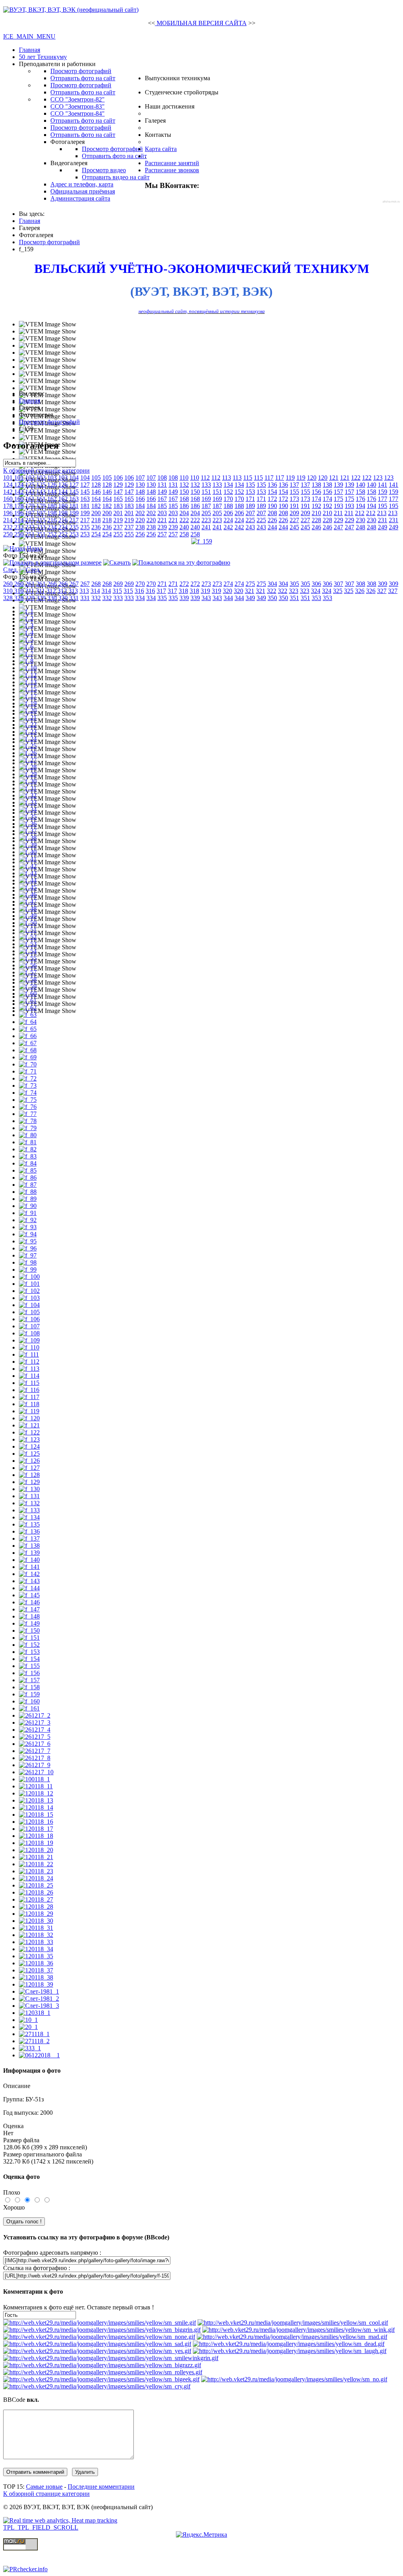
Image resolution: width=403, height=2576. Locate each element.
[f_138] (29, 1546)
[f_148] (29, 1616)
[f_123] (29, 1439)
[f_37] (28, 831)
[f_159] (29, 1694)
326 (360, 591)
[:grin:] (102, 2330)
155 (294, 492)
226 (272, 520)
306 (316, 584)
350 (272, 598)
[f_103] (29, 1298)
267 (74, 584)
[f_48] (28, 909)
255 (118, 534)
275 (250, 584)
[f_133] (29, 1510)
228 (316, 520)
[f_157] (29, 1680)
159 (383, 492)
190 (272, 506)
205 (206, 513)
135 (250, 485)
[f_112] (29, 1362)
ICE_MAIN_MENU (29, 36)
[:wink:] (299, 2330)
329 (30, 598)
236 (96, 527)
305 (294, 584)
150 (184, 492)
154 (272, 492)
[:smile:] (100, 2323)
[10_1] (28, 2020)
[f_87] (28, 1185)
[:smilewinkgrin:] (111, 2358)
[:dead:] (289, 2344)
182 (96, 506)
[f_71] (28, 1071)
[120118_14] (36, 1807)
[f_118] (29, 1404)
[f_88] (28, 1192)
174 (316, 499)
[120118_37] (36, 1970)
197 (30, 513)
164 (96, 499)
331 (74, 598)
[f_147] (29, 1609)
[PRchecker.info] (25, 2569)
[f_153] (29, 1652)
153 (250, 492)
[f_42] (28, 866)
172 (272, 499)
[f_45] (28, 887)
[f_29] (28, 774)
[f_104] (29, 1305)
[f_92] (28, 1220)
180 (52, 506)
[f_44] (28, 880)
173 (294, 499)
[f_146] (29, 1602)
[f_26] (28, 753)
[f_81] (28, 1142)
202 (140, 513)
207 (250, 513)
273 (206, 584)
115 (248, 478)
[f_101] (29, 1284)
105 (96, 478)
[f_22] (28, 725)
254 (96, 534)
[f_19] (28, 703)
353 (316, 598)
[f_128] (29, 1475)
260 (8, 584)
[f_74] (28, 1093)
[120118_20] (36, 1850)
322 (272, 591)
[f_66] (28, 1036)
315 (117, 591)
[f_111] (29, 1354)
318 (183, 591)
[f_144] (29, 1588)
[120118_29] (36, 1914)
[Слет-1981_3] (39, 2006)
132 (184, 485)
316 (139, 591)
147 (118, 492)
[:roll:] (103, 2372)
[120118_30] (36, 1921)
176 (360, 499)
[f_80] (28, 1135)
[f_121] (29, 1425)
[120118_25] (36, 1885)
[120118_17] (36, 1829)
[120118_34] (36, 1949)
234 (52, 527)
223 (206, 520)
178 (8, 506)
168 (184, 499)
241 (206, 527)
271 (162, 584)
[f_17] (28, 696)
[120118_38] (36, 1977)
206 (228, 513)
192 (316, 506)
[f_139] (29, 1553)
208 (272, 513)
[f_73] (28, 1085)
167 (162, 499)
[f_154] (29, 1659)
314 (95, 591)
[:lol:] (290, 2351)
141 (383, 485)
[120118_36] (36, 1963)
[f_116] (29, 1390)
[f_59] (28, 986)
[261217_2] (35, 1715)
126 (52, 485)
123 (378, 478)
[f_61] (28, 1001)
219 (118, 520)
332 (96, 598)
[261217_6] (35, 1744)
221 (162, 520)
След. (11, 570)
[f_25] (28, 746)
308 (360, 584)
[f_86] (28, 1178)
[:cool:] (293, 2323)
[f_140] (29, 1560)
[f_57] (28, 972)
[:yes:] (97, 2351)
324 (316, 591)
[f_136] (29, 1531)
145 (74, 492)
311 (30, 591)
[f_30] (28, 781)
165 (118, 499)
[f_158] (29, 1687)
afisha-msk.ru (391, 202)
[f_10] (28, 668)
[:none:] (99, 2337)
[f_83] (28, 1156)
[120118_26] (36, 1892)
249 (383, 527)
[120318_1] (35, 2013)
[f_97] (28, 1255)
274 (228, 584)
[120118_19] (36, 1843)
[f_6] (26, 647)
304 (272, 584)
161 (30, 499)
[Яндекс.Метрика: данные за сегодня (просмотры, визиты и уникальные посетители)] (201, 2535)
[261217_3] (35, 1723)
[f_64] (28, 1022)
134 (228, 485)
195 (383, 506)
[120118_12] (36, 1793)
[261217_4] (35, 1730)
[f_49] (28, 916)
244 (272, 527)
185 (162, 506)
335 (162, 598)
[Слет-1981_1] (39, 1991)
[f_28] (28, 767)
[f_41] (28, 859)
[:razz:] (102, 2365)
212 (360, 513)
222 (184, 520)
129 (118, 485)
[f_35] (28, 817)
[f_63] (28, 1015)
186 (184, 506)
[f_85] (28, 1170)
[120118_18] (36, 1836)
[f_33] (28, 802)
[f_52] (28, 937)
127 (74, 485)
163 (74, 499)
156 (316, 492)
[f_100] (29, 1277)
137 (294, 485)
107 (140, 478)
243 (250, 527)
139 (338, 485)
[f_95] (28, 1241)
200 (96, 513)
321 (250, 591)
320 (227, 591)
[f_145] (29, 1595)
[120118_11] (36, 1786)
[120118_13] (36, 1800)
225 (250, 520)
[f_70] (28, 1064)
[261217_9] (35, 1765)
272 (184, 584)
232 (8, 527)
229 (338, 520)
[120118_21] (36, 1857)
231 (383, 520)
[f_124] (29, 1446)
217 (74, 520)
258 (184, 534)
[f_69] (28, 1057)
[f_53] (28, 944)
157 (338, 492)
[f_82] (28, 1149)
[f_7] (26, 654)
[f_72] (28, 1078)
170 (228, 499)
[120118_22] (36, 1864)
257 (162, 534)
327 (382, 591)
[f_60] (28, 993)
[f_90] (28, 1206)
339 (184, 598)
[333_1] (30, 2048)
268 (96, 584)
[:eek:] (101, 2379)
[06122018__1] (39, 2055)
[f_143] (29, 1581)
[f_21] (28, 717)
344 (228, 598)
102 (30, 478)
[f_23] (28, 732)
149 (162, 492)
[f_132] (29, 1503)
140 (360, 485)
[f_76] (28, 1107)
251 (30, 534)
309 (383, 584)
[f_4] (26, 632)
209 (294, 513)
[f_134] (29, 1517)
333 (118, 598)
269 (118, 584)
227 (294, 520)
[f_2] (26, 618)
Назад (35, 548)
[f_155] (29, 1666)
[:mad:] (292, 2337)
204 (184, 513)
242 (228, 527)
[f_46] (28, 894)
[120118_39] (36, 1984)
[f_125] (29, 1454)
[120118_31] (36, 1928)
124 (8, 485)
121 (334, 478)
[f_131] (29, 1496)
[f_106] (29, 1319)
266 (52, 584)
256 (140, 534)
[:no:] (294, 2379)
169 (206, 499)
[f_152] (29, 1645)
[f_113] (29, 1369)
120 (312, 478)
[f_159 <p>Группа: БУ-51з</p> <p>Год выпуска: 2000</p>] (202, 541)
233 (30, 527)
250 (8, 534)
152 (228, 492)
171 (250, 499)
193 (338, 506)
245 (294, 527)
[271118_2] (34, 2041)
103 (52, 478)
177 (383, 499)
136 (272, 485)
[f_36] (28, 824)
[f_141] (29, 1567)
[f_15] (28, 689)
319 (205, 591)
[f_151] (29, 1638)
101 (8, 478)
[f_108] (29, 1333)
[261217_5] (35, 1737)
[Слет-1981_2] (39, 1999)
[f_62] (28, 1008)
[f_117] (29, 1397)
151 (206, 492)
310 (8, 591)
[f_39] (28, 845)
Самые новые (44, 2487)
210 (316, 513)
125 (30, 485)
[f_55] (28, 958)
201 (118, 513)
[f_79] (28, 1128)
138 (316, 485)
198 (52, 513)
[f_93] (28, 1227)
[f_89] (28, 1199)
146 (96, 492)
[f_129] (29, 1482)
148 (140, 492)
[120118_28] (36, 1907)
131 (162, 485)
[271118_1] (34, 2034)
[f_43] (28, 873)
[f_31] (28, 788)
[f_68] (28, 1050)
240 (184, 527)
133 (206, 485)
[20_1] (28, 2027)
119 (290, 478)
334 (140, 598)
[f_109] (29, 1340)
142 (8, 492)
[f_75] (28, 1100)
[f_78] (28, 1121)
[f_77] (28, 1114)
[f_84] (28, 1163)
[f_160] (29, 1701)
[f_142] (29, 1574)
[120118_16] (36, 1822)
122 (356, 478)
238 (140, 527)
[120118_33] (36, 1942)
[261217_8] (35, 1758)
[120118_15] (36, 1815)
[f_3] (26, 625)
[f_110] (29, 1347)
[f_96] (28, 1248)
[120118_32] (36, 1935)
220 (140, 520)
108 (162, 478)
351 (294, 598)
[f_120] (29, 1418)
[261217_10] (36, 1772)
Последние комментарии (101, 2487)
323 (294, 591)
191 (294, 506)
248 (360, 527)
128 (96, 485)
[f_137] (29, 1538)
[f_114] (29, 1376)
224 (228, 520)
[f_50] (28, 923)
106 (118, 478)
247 (338, 527)
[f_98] (28, 1262)
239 (162, 527)
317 (161, 591)
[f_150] (29, 1630)
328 (8, 598)
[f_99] (28, 1270)
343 (206, 598)
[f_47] (28, 901)
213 (382, 513)
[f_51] (28, 930)
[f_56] (28, 965)
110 (184, 478)
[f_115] (29, 1383)
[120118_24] (36, 1878)
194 (360, 506)
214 (8, 520)
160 (8, 499)
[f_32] (28, 795)
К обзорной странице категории (46, 470)
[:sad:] (97, 2344)
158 (360, 492)
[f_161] (29, 1708)
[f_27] (28, 760)
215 (30, 520)
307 (338, 584)
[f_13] (28, 682)
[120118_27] (36, 1899)
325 (338, 591)
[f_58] (28, 979)
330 (52, 598)
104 (74, 478)
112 (205, 478)
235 (74, 527)
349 (250, 598)
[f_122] (29, 1432)
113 (226, 478)
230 (360, 520)
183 (118, 506)
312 (51, 591)
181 (74, 506)
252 (52, 534)
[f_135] (29, 1524)
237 (118, 527)
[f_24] (28, 739)
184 (140, 506)
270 (140, 584)
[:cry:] (97, 2386)
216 (52, 520)
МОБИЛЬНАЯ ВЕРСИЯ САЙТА (201, 23)
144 (52, 492)
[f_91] (28, 1213)
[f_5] (26, 640)
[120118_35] (36, 1956)
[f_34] (28, 809)
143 (30, 492)
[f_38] (28, 838)
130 (140, 485)
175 (338, 499)
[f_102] (29, 1291)
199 (74, 513)
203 (162, 513)
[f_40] (28, 852)
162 (52, 499)
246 (316, 527)
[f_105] (29, 1312)
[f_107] (29, 1326)
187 (206, 506)
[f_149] (29, 1623)
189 (250, 506)
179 (30, 506)
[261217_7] (35, 1751)
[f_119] (29, 1411)
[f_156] (29, 1673)
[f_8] (26, 661)
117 (269, 478)
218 (96, 520)
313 (73, 591)
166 (140, 499)
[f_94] (28, 1234)
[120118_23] (36, 1871)
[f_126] (29, 1461)
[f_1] (26, 611)
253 (74, 534)
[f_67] (28, 1043)
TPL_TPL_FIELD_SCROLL (41, 2527)
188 (228, 506)
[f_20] (28, 710)
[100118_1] (34, 1779)
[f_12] (28, 675)
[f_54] (28, 951)
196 (8, 513)
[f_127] (29, 1468)
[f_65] (28, 1029)
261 (30, 584)
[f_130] (29, 1489)
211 (338, 513)
